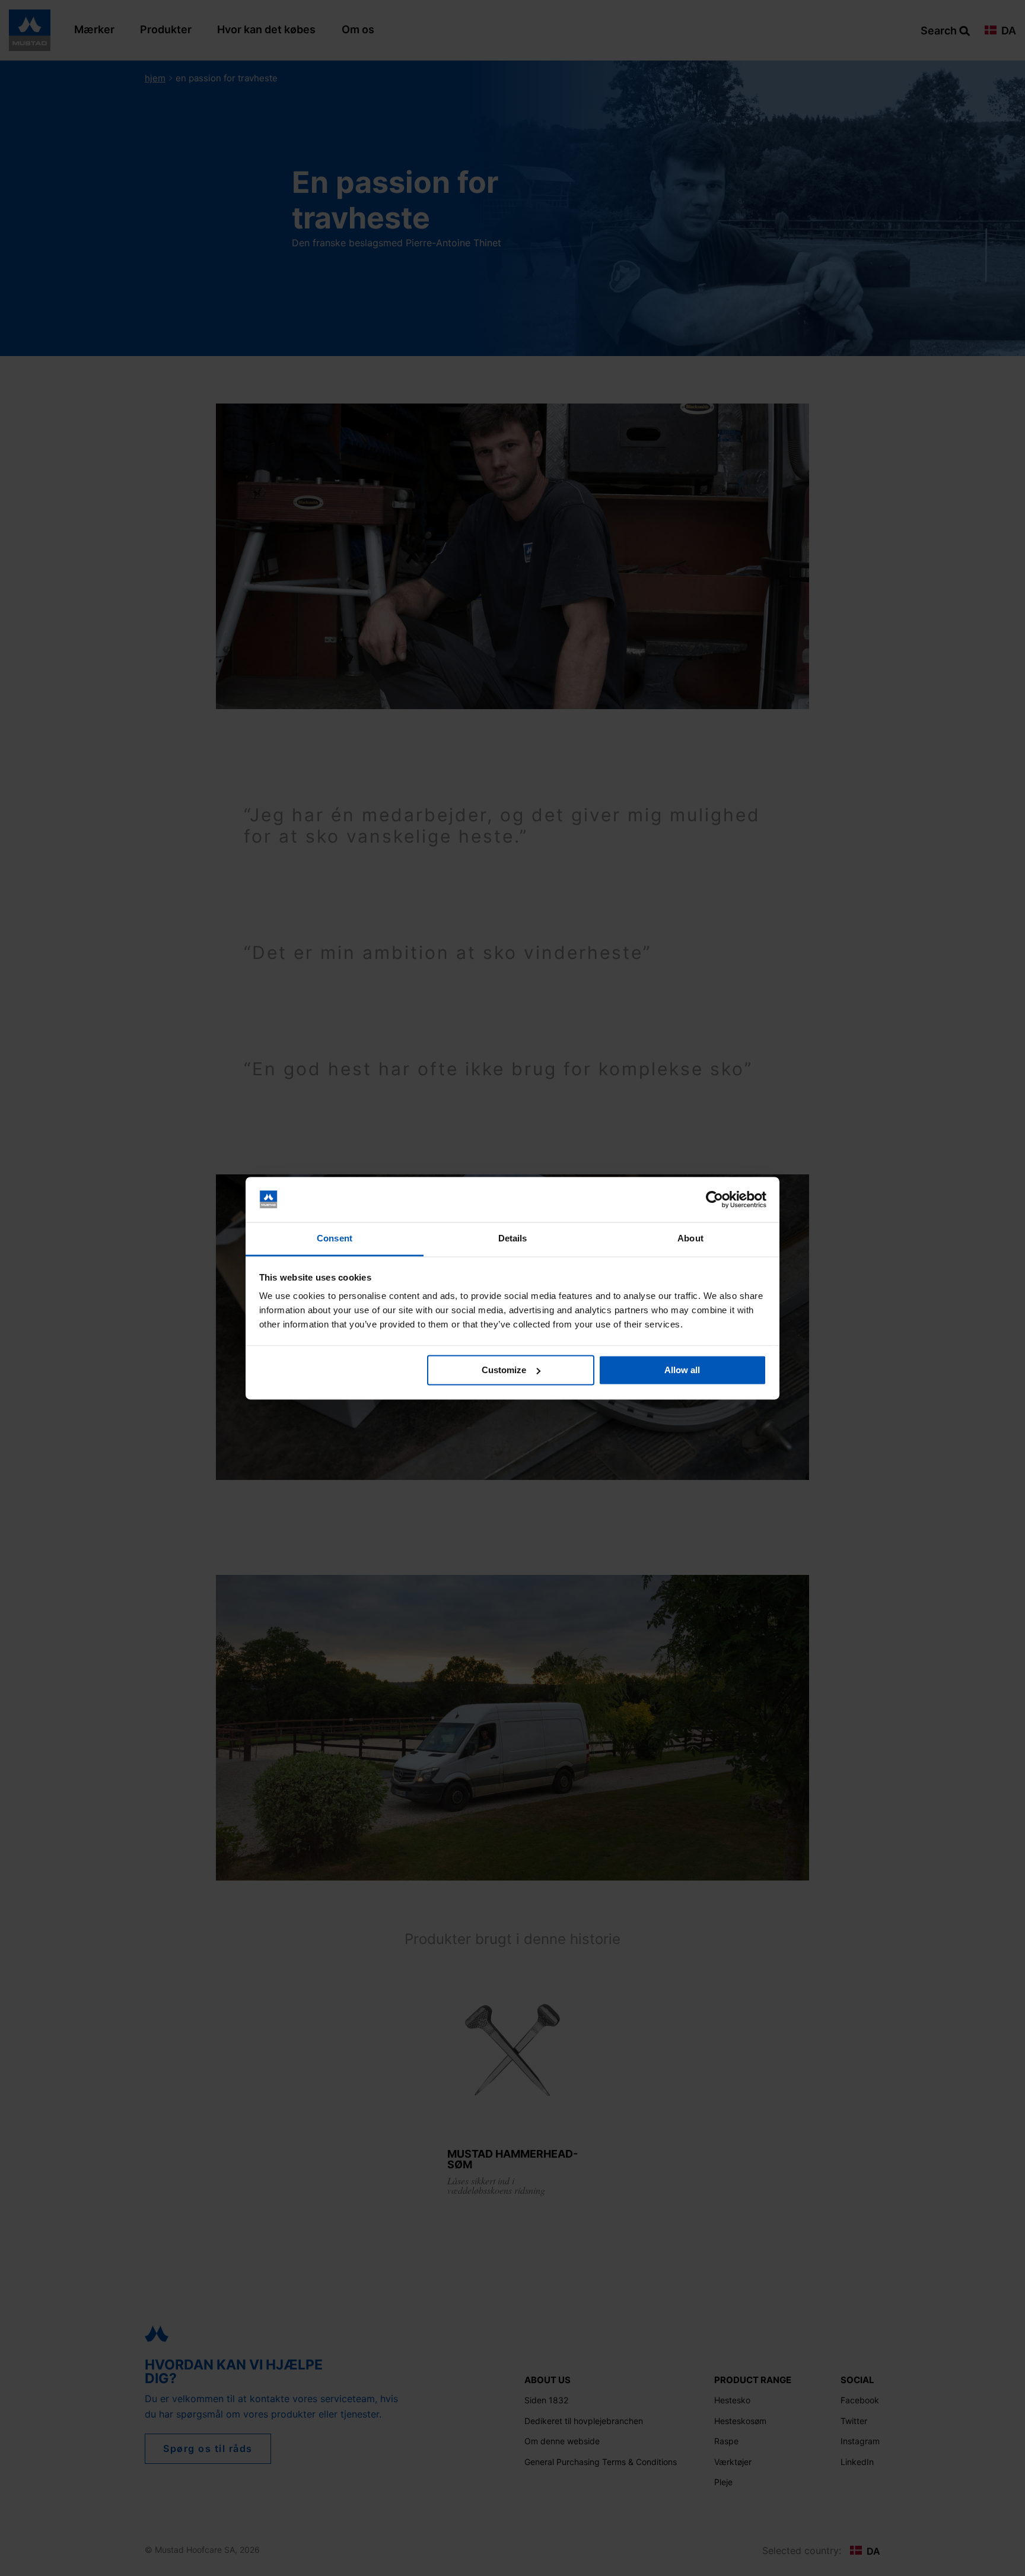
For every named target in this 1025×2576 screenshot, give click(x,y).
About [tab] (690, 1239)
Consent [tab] (335, 1239)
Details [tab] (513, 1239)
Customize (504, 1370)
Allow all (682, 1370)
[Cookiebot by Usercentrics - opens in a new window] (714, 1199)
